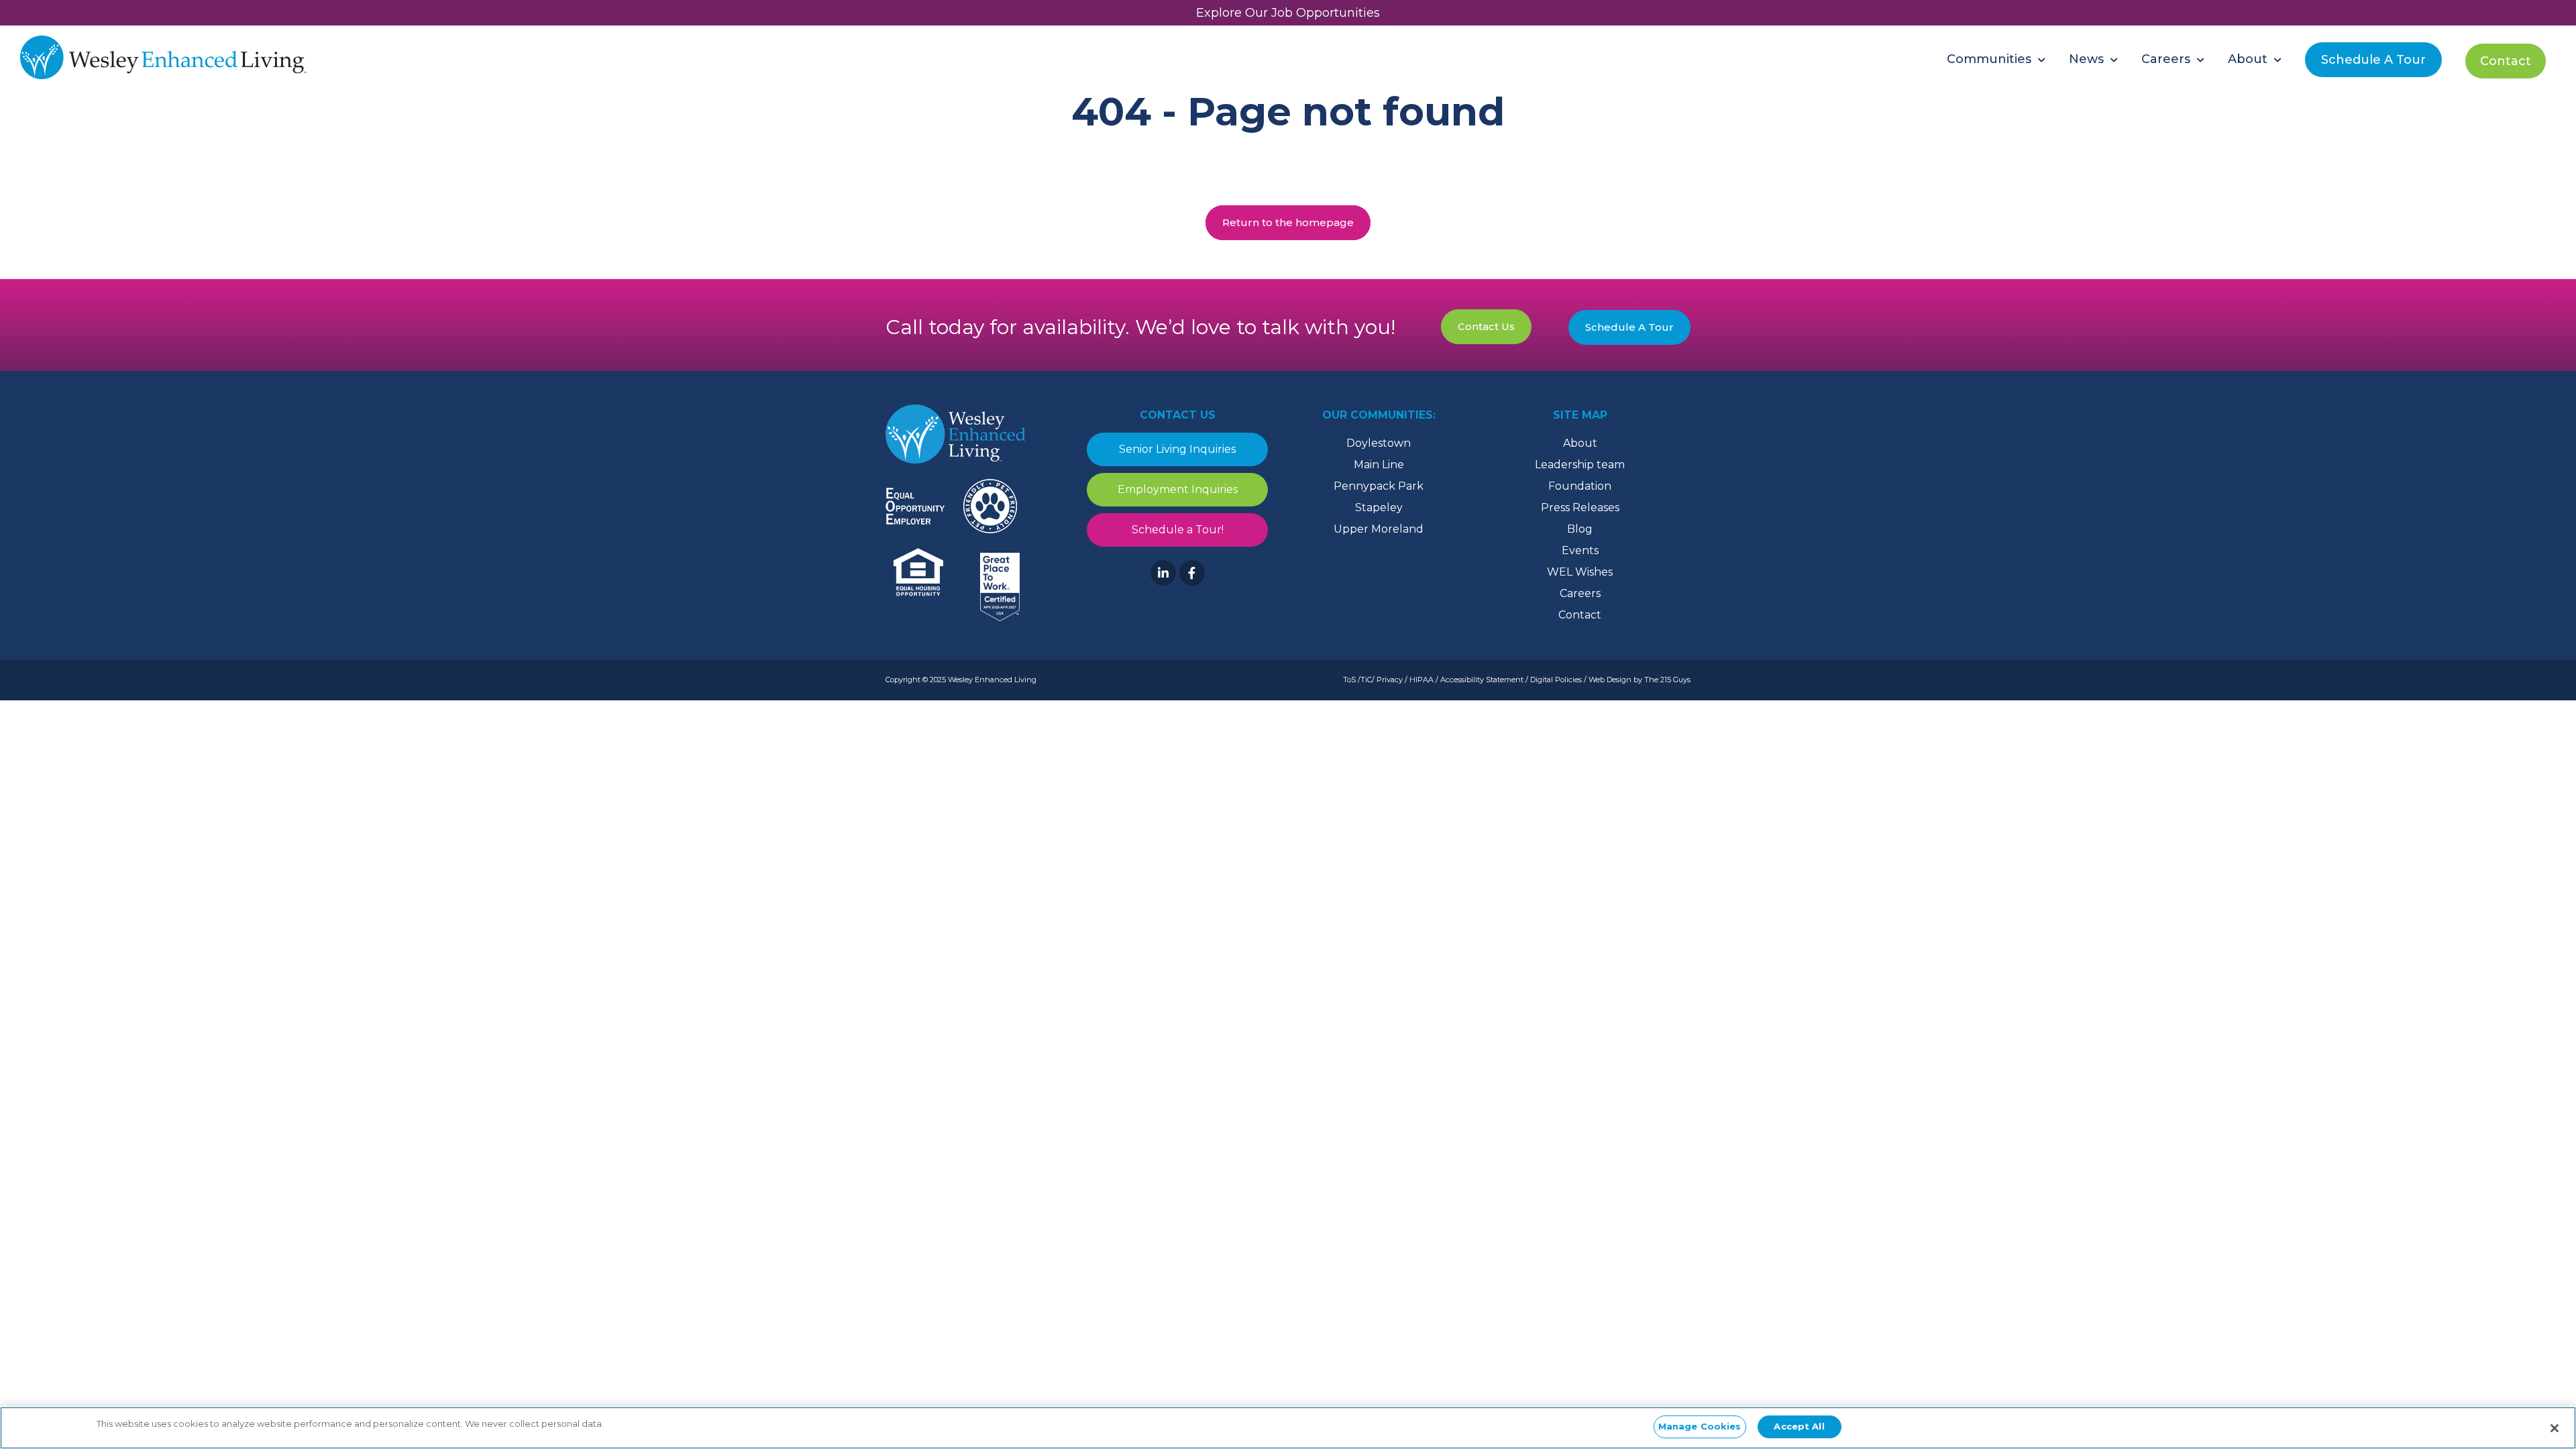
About (1580, 443)
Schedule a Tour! (1178, 530)
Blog (1580, 529)
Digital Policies (1556, 680)
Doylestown (1379, 443)
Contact (1580, 615)
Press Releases (1580, 507)
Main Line (1379, 465)
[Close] (2555, 1428)
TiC (1366, 680)
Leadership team (1580, 465)
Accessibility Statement (1482, 680)
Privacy (1390, 680)
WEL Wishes (1580, 572)
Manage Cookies (1700, 1426)
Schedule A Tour (1629, 327)
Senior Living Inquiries (1177, 449)
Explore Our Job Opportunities (1288, 13)
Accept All (1799, 1426)
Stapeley (1379, 507)
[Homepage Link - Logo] (163, 59)
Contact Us (1486, 326)
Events (1580, 550)
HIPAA (1421, 680)
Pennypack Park (1379, 486)
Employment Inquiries (1178, 489)
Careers (1580, 593)
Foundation (1580, 486)
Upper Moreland (1379, 529)
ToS (1349, 680)
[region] (1288, 1428)
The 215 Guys (1667, 680)
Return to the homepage (1288, 222)
